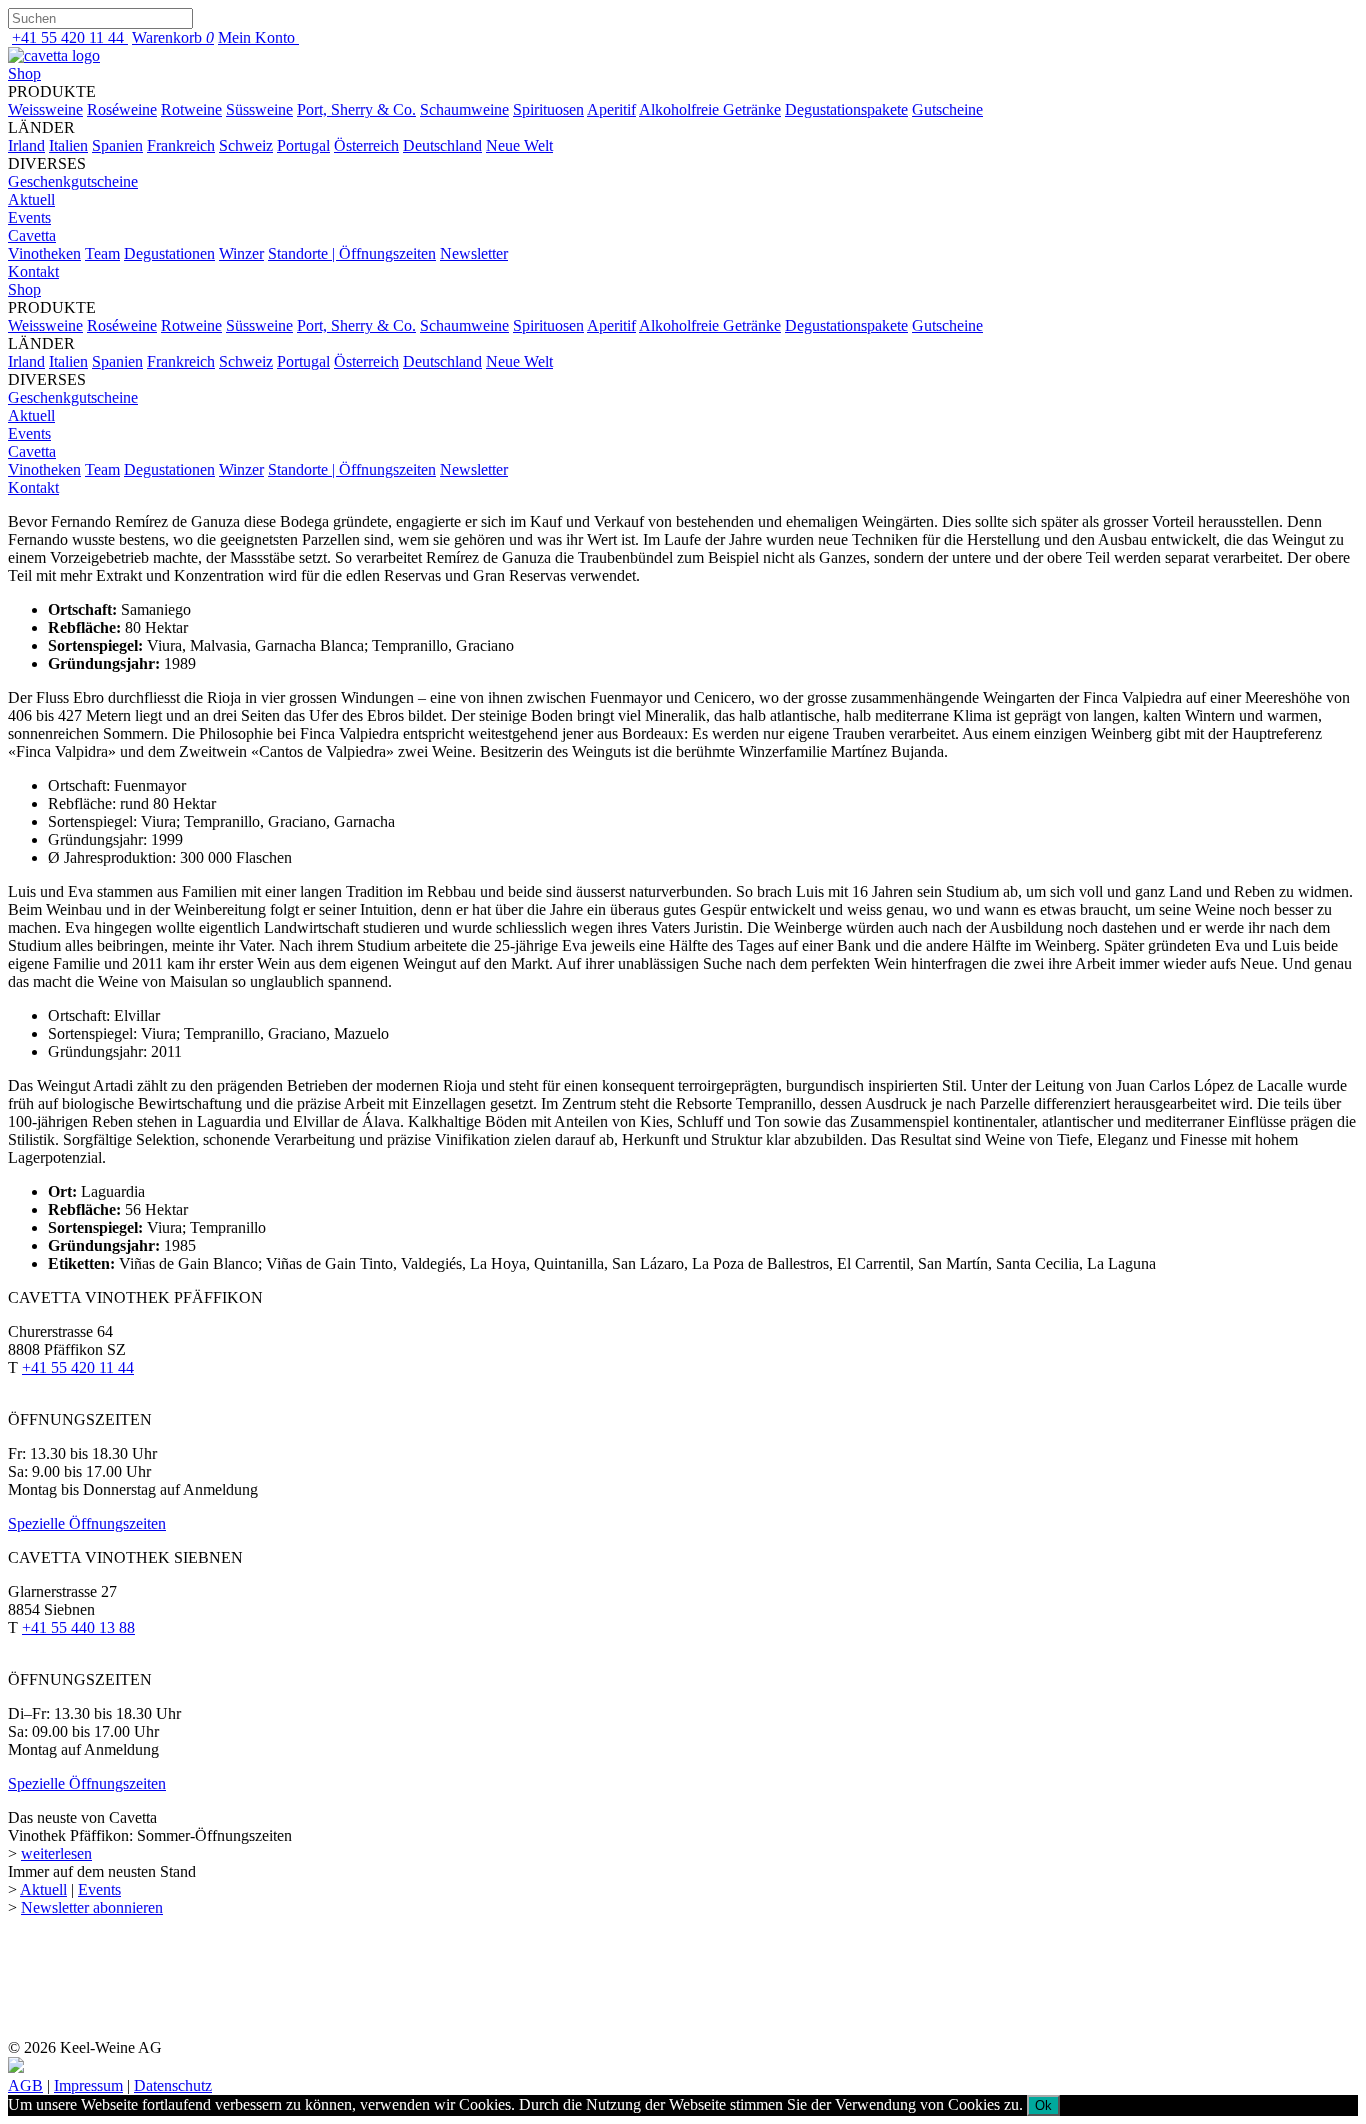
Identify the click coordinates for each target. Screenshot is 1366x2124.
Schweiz (246, 145)
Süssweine (259, 109)
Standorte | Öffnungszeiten (352, 253)
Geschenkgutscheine (73, 181)
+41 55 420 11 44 (78, 1367)
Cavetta (32, 235)
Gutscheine (947, 109)
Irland (26, 145)
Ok (1043, 2105)
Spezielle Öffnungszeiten (87, 1523)
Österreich (366, 145)
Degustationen (169, 253)
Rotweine (191, 109)
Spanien (117, 145)
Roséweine (122, 109)
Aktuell (31, 199)
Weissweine (45, 109)
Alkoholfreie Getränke (710, 109)
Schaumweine (464, 109)
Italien (68, 145)
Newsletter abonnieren (92, 1907)
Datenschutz (173, 2085)
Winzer (241, 253)
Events (29, 217)
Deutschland (442, 145)
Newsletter (474, 253)
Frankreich (181, 145)
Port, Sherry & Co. (356, 109)
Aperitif (611, 109)
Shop (24, 73)
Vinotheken (44, 253)
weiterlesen (56, 1853)
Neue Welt (519, 145)
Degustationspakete (846, 109)
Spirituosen (548, 109)
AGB (25, 2085)
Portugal (303, 145)
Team (102, 253)
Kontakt (33, 271)
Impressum (88, 2085)
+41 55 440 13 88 (78, 1627)
